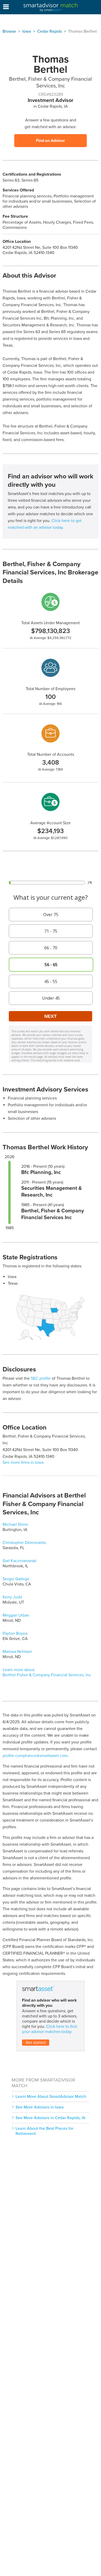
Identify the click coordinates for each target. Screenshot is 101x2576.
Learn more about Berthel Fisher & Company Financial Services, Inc (47, 1672)
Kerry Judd (12, 1597)
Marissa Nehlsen (17, 1652)
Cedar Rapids (50, 31)
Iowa (27, 31)
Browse (9, 31)
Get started (36, 2043)
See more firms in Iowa (23, 1462)
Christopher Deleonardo (24, 1543)
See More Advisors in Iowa (40, 2107)
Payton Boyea (15, 1633)
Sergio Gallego (16, 1579)
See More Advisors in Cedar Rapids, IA (51, 2118)
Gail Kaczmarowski (20, 1561)
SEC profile (41, 1378)
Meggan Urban (16, 1615)
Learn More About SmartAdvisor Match (51, 2097)
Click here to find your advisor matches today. (49, 2029)
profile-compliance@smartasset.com (35, 1756)
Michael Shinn (15, 1524)
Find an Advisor (51, 141)
